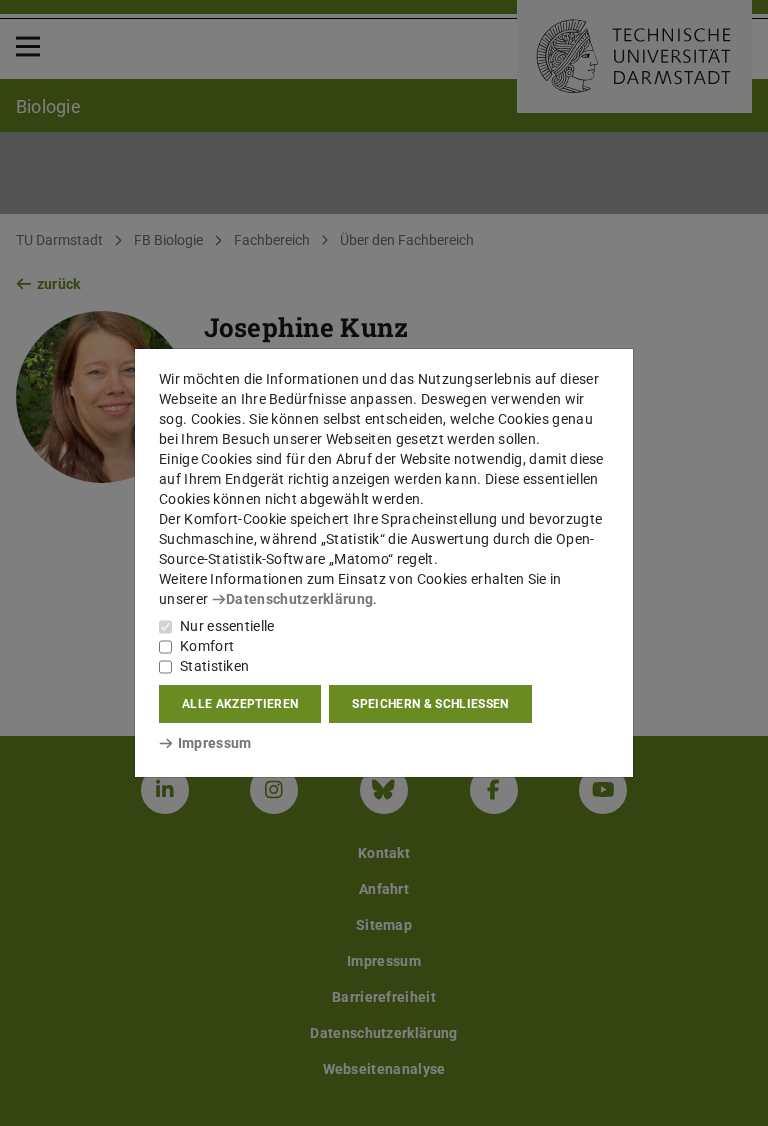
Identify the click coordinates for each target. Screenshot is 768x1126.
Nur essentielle (227, 626)
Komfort (207, 646)
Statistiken (214, 666)
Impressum (214, 743)
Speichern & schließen (430, 704)
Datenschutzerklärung (299, 599)
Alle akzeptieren (240, 704)
